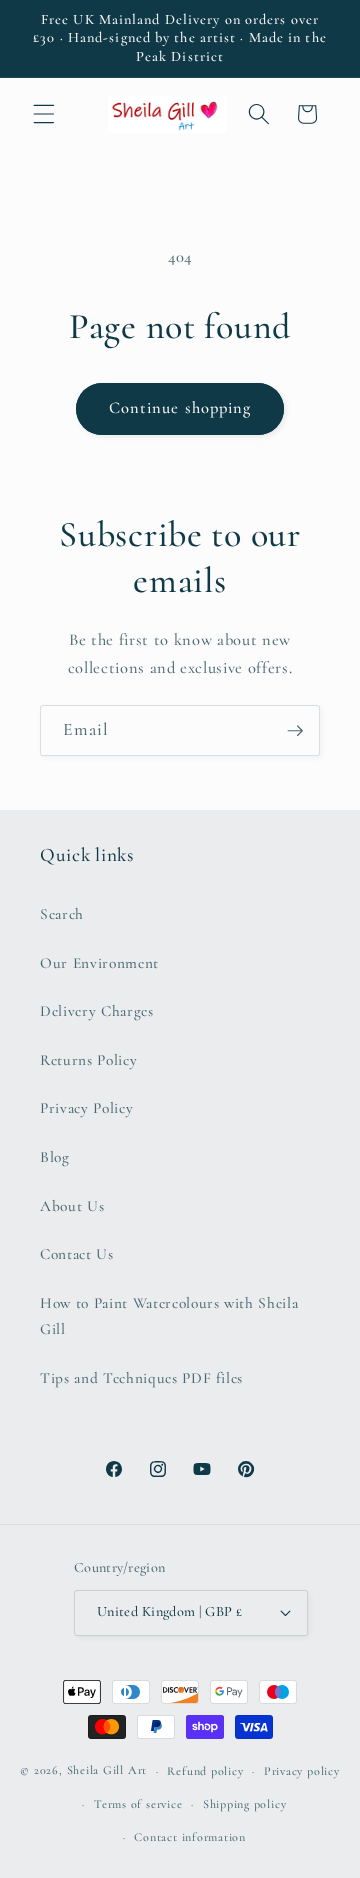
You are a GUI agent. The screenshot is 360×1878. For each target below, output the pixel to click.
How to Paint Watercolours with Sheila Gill (169, 1316)
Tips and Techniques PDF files (141, 1378)
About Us (72, 1206)
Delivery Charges (97, 1011)
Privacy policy (302, 1771)
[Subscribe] (295, 731)
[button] (44, 114)
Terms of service (138, 1804)
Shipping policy (245, 1804)
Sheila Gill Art (107, 1771)
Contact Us (77, 1254)
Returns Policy (88, 1060)
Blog (55, 1157)
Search (62, 914)
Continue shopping (180, 408)
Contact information (190, 1837)
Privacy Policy (86, 1108)
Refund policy (205, 1771)
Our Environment (99, 963)
